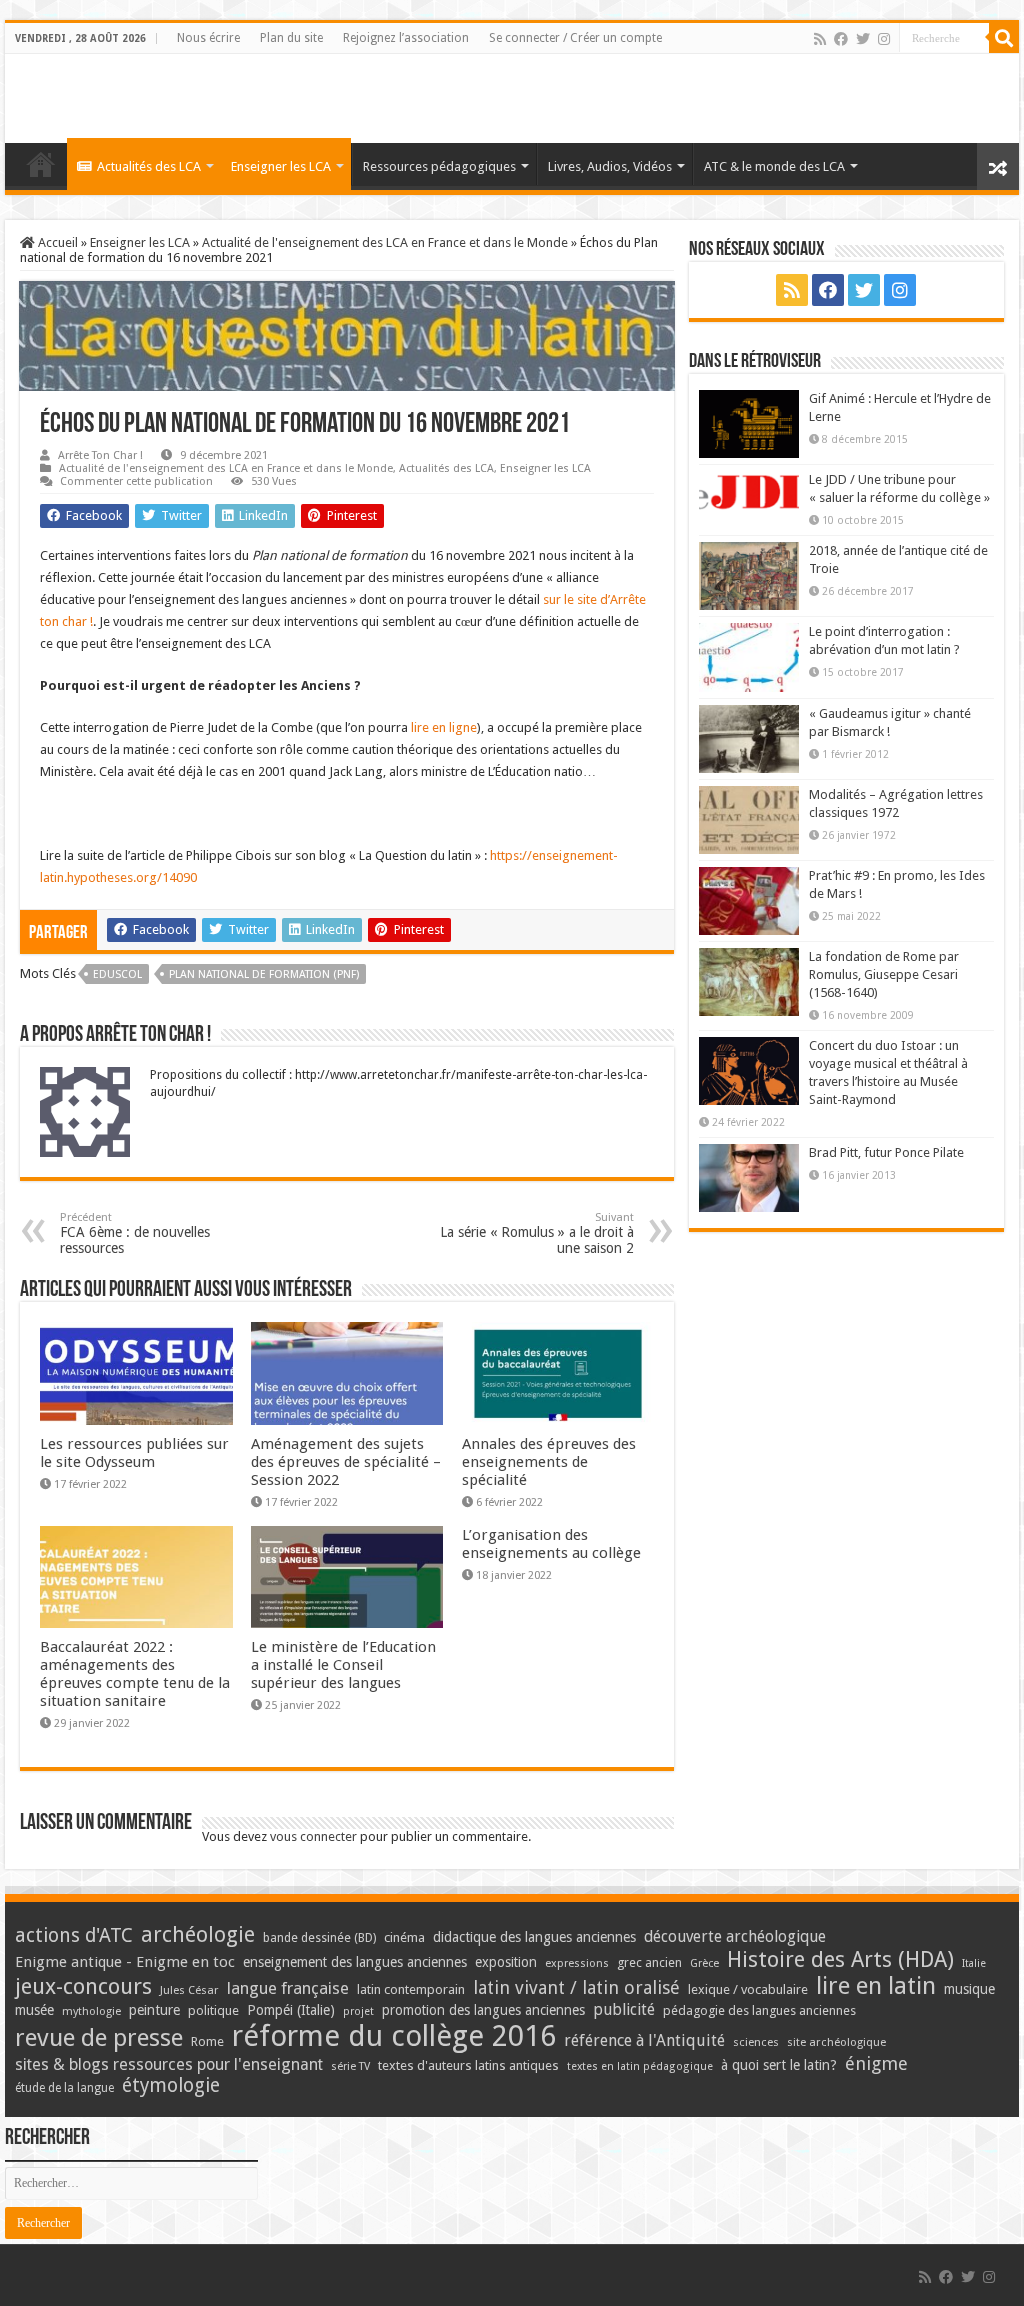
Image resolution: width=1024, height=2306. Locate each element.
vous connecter (313, 1836)
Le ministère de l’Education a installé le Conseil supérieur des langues (343, 1665)
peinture (154, 2010)
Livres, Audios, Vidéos (610, 166)
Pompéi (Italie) (291, 2010)
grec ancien (649, 1962)
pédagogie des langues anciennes (759, 2010)
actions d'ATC (74, 1935)
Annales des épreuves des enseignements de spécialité (549, 1462)
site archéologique (836, 2042)
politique (213, 2010)
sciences (756, 2042)
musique (969, 1989)
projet (358, 2011)
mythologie (91, 2011)
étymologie (171, 2085)
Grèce (704, 1963)
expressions (577, 1963)
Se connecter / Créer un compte (575, 38)
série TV (350, 2066)
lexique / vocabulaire (748, 1989)
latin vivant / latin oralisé (576, 1987)
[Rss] (820, 39)
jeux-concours (83, 1986)
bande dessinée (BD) (319, 1938)
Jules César (189, 1990)
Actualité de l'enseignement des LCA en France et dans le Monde (385, 242)
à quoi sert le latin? (779, 2065)
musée (34, 2010)
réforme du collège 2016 (394, 2036)
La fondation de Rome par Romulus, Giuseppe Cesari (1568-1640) (884, 974)
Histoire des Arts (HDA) (840, 1959)
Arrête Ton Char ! (100, 455)
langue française (288, 1988)
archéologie (198, 1934)
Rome (207, 2041)
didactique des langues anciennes (534, 1937)
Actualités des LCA (149, 166)
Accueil (56, 242)
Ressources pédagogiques (439, 166)
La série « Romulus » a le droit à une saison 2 (537, 1233)
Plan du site (291, 38)
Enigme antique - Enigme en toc (125, 1962)
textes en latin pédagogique (640, 2066)
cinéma (404, 1937)
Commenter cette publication (136, 481)
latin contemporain (411, 1989)
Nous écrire (208, 38)
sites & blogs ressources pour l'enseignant (169, 2064)
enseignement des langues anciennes (355, 1962)
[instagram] (884, 39)
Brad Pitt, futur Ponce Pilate (886, 1152)
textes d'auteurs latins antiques (468, 2065)
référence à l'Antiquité (644, 2040)
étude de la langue (64, 2088)
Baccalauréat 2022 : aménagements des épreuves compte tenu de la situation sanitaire (135, 1674)
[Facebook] (841, 39)
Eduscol (117, 974)
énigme (876, 2063)
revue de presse (99, 2038)
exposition (506, 1962)
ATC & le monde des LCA (774, 166)
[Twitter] (863, 39)
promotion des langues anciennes (483, 2010)
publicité (624, 2009)
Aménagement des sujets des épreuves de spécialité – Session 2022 (346, 1462)
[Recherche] (1004, 38)
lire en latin (876, 1986)
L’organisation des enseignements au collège (551, 1544)
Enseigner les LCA (281, 166)
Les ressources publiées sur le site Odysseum (134, 1453)
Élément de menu (41, 164)
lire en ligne (444, 727)
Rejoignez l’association (406, 38)
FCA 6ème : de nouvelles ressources (135, 1233)
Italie (974, 1963)
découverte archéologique (735, 1936)
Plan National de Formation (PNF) (264, 974)
